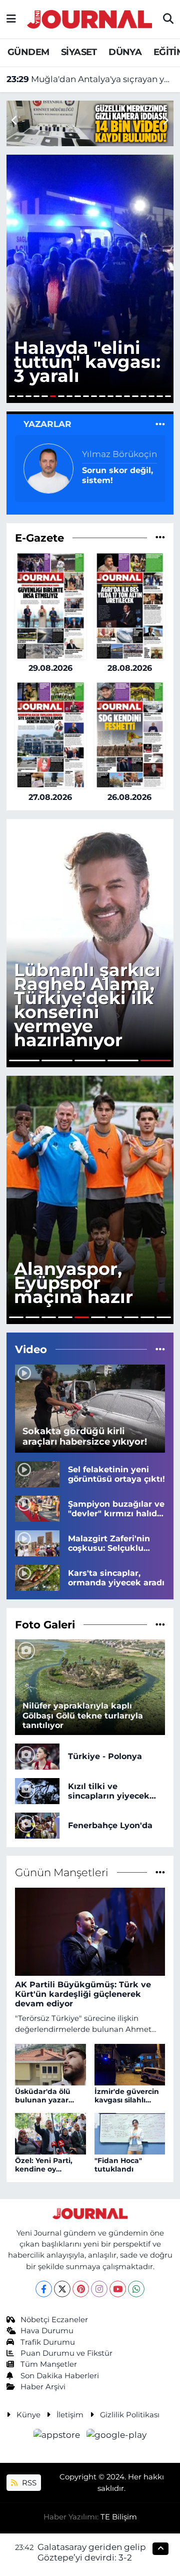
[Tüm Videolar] (160, 1349)
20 (168, 396)
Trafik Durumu (48, 2342)
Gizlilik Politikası (130, 2415)
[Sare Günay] (48, 468)
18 (151, 396)
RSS (28, 2483)
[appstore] (58, 2437)
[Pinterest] (81, 2289)
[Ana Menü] (11, 19)
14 (118, 396)
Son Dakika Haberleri (60, 2376)
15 (127, 396)
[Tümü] (160, 538)
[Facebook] (44, 2289)
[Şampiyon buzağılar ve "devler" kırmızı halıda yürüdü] (37, 1508)
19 (159, 396)
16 (135, 396)
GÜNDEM (28, 52)
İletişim (70, 2415)
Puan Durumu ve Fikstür (66, 2353)
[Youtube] (118, 2289)
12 (102, 396)
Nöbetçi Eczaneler (54, 2320)
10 (86, 396)
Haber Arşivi (43, 2387)
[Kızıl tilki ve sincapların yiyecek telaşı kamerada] (37, 1790)
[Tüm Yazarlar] (160, 424)
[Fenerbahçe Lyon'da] (37, 1825)
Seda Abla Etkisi (116, 475)
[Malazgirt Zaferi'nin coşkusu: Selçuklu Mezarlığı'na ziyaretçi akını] (37, 1542)
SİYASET (79, 52)
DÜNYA (125, 52)
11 (94, 396)
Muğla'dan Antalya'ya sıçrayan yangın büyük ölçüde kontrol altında (90, 79)
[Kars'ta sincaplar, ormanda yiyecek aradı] (37, 1577)
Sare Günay (106, 459)
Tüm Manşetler (49, 2364)
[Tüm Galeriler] (160, 1624)
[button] (165, 121)
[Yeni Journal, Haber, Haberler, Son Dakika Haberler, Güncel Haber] (89, 18)
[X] (62, 2289)
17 (143, 396)
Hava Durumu (47, 2331)
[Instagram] (99, 2289)
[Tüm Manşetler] (160, 1872)
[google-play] (117, 2437)
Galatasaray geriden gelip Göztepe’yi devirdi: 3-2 (92, 2552)
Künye (28, 2415)
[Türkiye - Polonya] (37, 1756)
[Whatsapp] (136, 2289)
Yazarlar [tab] (47, 424)
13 (110, 396)
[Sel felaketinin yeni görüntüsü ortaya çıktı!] (37, 1473)
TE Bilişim (119, 2517)
